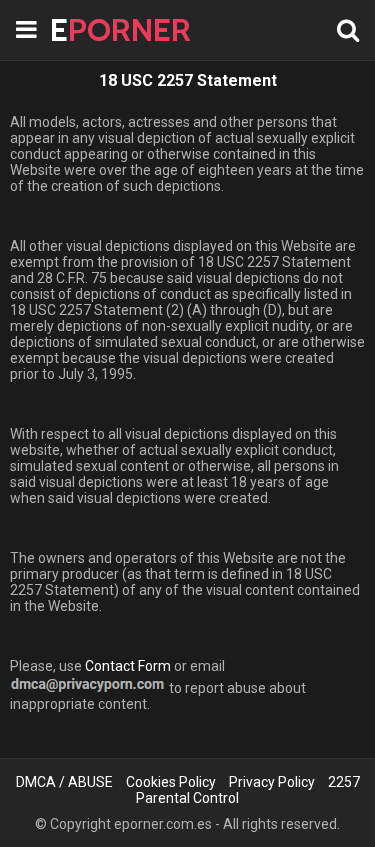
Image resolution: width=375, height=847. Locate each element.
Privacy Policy (272, 782)
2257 (344, 782)
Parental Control (187, 798)
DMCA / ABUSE (64, 782)
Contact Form (128, 666)
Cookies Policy (171, 782)
